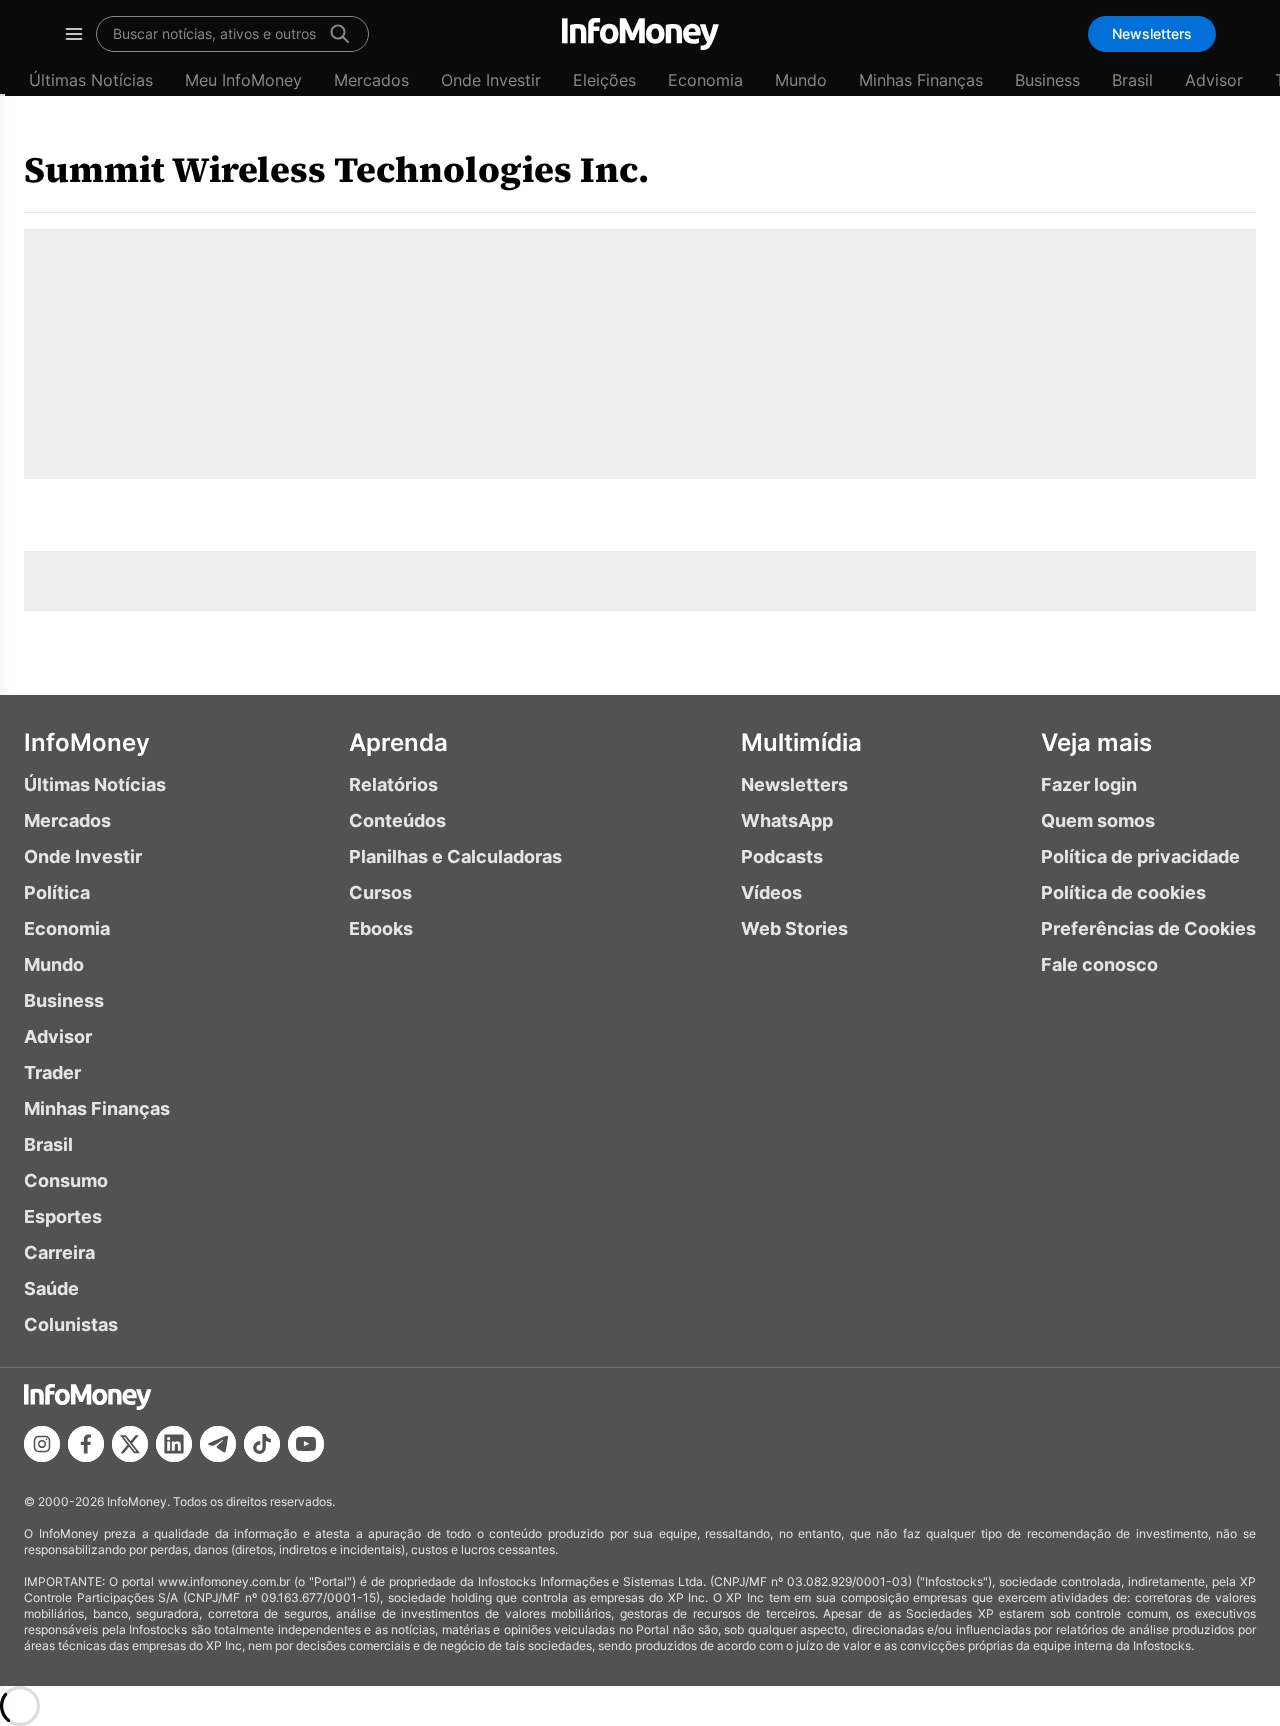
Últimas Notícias (91, 80)
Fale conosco (1099, 964)
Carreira (59, 1252)
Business (1047, 80)
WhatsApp (787, 820)
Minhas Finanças (921, 80)
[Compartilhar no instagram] (42, 1444)
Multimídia (801, 742)
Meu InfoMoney (243, 80)
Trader (52, 1072)
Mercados (371, 80)
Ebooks (381, 928)
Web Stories (794, 928)
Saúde (51, 1288)
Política (57, 892)
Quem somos (1098, 820)
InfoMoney (87, 742)
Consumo (66, 1180)
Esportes (63, 1216)
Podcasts (782, 856)
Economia (705, 80)
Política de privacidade (1140, 856)
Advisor (1214, 80)
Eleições (604, 80)
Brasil (1132, 80)
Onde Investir (491, 80)
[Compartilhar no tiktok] (262, 1444)
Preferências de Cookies (1148, 928)
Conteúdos (397, 820)
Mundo (801, 80)
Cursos (380, 892)
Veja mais (1096, 742)
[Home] (640, 34)
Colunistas (71, 1324)
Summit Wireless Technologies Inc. (336, 169)
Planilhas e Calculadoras (455, 856)
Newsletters (1152, 33)
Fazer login (1089, 784)
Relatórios (393, 784)
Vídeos (771, 892)
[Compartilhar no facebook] (86, 1444)
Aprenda (398, 742)
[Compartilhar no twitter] (130, 1444)
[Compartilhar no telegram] (218, 1444)
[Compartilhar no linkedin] (174, 1444)
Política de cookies (1123, 892)
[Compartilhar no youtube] (306, 1444)
